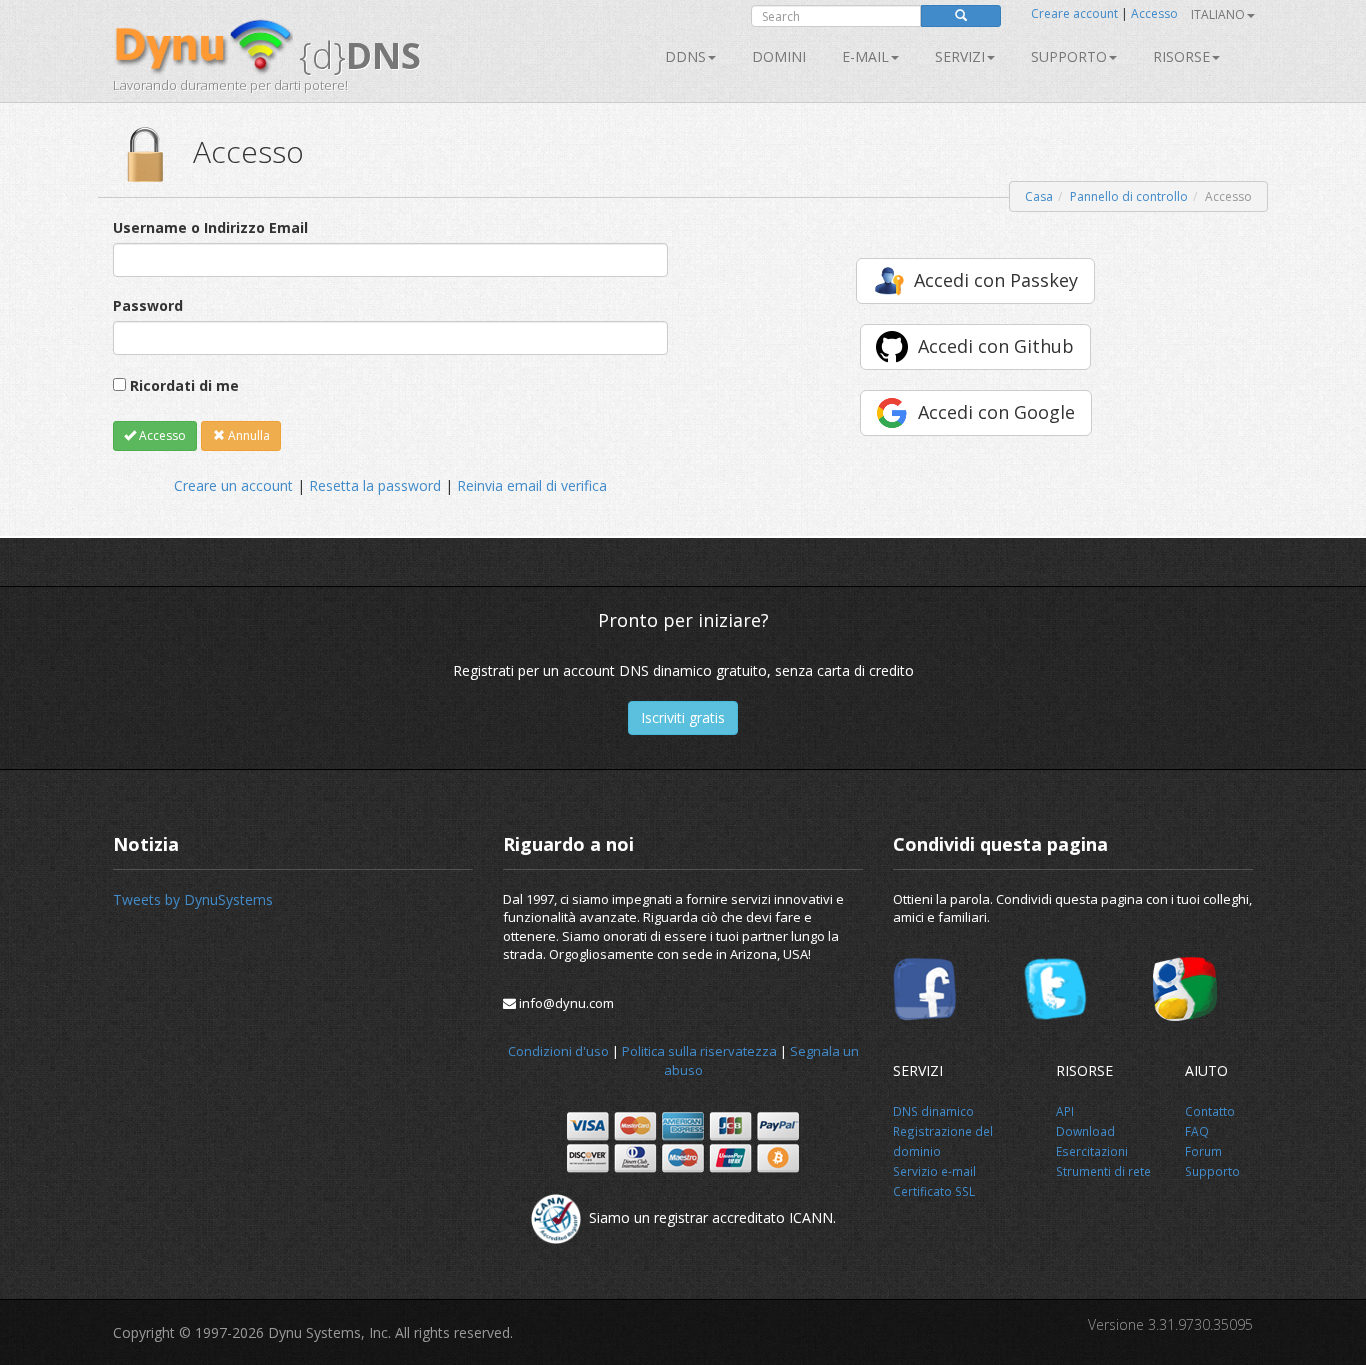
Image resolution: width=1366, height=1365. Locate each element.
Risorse (1181, 56)
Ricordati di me (184, 385)
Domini (779, 56)
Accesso (1154, 13)
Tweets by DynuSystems (193, 899)
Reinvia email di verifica (532, 485)
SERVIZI (960, 56)
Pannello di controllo (1129, 196)
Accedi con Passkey (996, 280)
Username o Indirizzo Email (210, 227)
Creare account (1074, 13)
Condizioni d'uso (558, 1051)
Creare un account (233, 485)
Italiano (1218, 14)
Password (148, 305)
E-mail (865, 56)
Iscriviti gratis (683, 717)
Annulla (247, 435)
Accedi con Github (996, 346)
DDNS (685, 56)
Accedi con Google (996, 412)
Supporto (1069, 56)
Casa (1039, 196)
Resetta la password (375, 485)
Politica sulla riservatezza (699, 1051)
